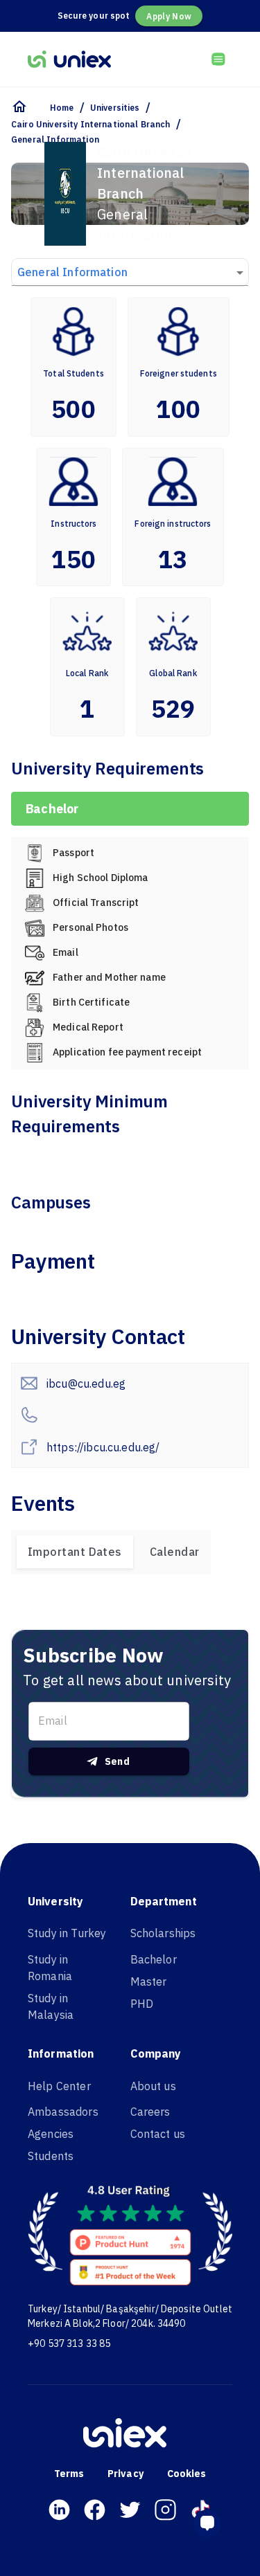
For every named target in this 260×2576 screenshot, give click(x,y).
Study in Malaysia (51, 2006)
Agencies (51, 2134)
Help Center (59, 2086)
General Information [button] (72, 272)
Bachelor (154, 1959)
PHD (142, 2004)
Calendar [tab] (175, 1552)
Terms (69, 2474)
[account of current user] (218, 59)
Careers (150, 2112)
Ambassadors (63, 2112)
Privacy (125, 2474)
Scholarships (163, 1933)
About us (153, 2086)
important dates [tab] (75, 1552)
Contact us (158, 2134)
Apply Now (169, 16)
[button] (213, 2523)
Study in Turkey (67, 1933)
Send (118, 1761)
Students (51, 2156)
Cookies (187, 2474)
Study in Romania (50, 1968)
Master (149, 1981)
